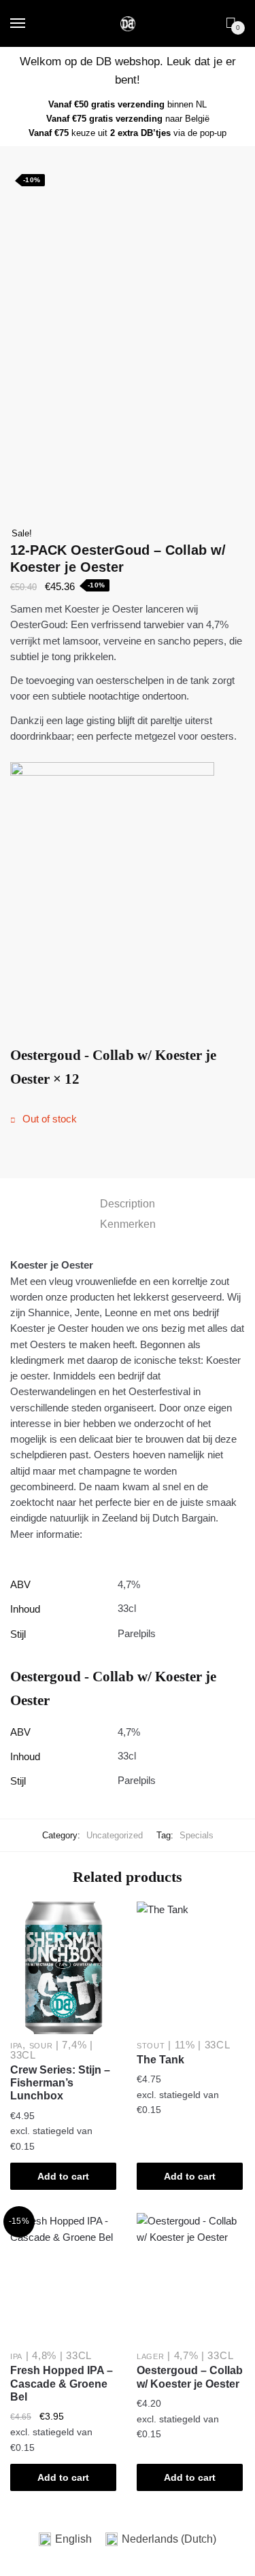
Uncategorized (115, 1835)
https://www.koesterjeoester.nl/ (153, 1534)
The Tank (160, 2060)
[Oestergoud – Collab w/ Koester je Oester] (190, 2279)
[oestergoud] (128, 890)
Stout (151, 2046)
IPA (16, 2046)
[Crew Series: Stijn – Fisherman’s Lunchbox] (63, 1968)
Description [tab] (128, 1204)
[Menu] (18, 24)
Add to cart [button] (63, 2176)
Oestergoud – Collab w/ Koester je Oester (190, 2377)
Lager (151, 2356)
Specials (197, 1835)
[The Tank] (190, 1968)
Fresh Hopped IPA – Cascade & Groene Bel (62, 2384)
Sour (41, 2046)
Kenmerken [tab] (128, 1224)
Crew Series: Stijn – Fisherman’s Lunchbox (60, 2083)
